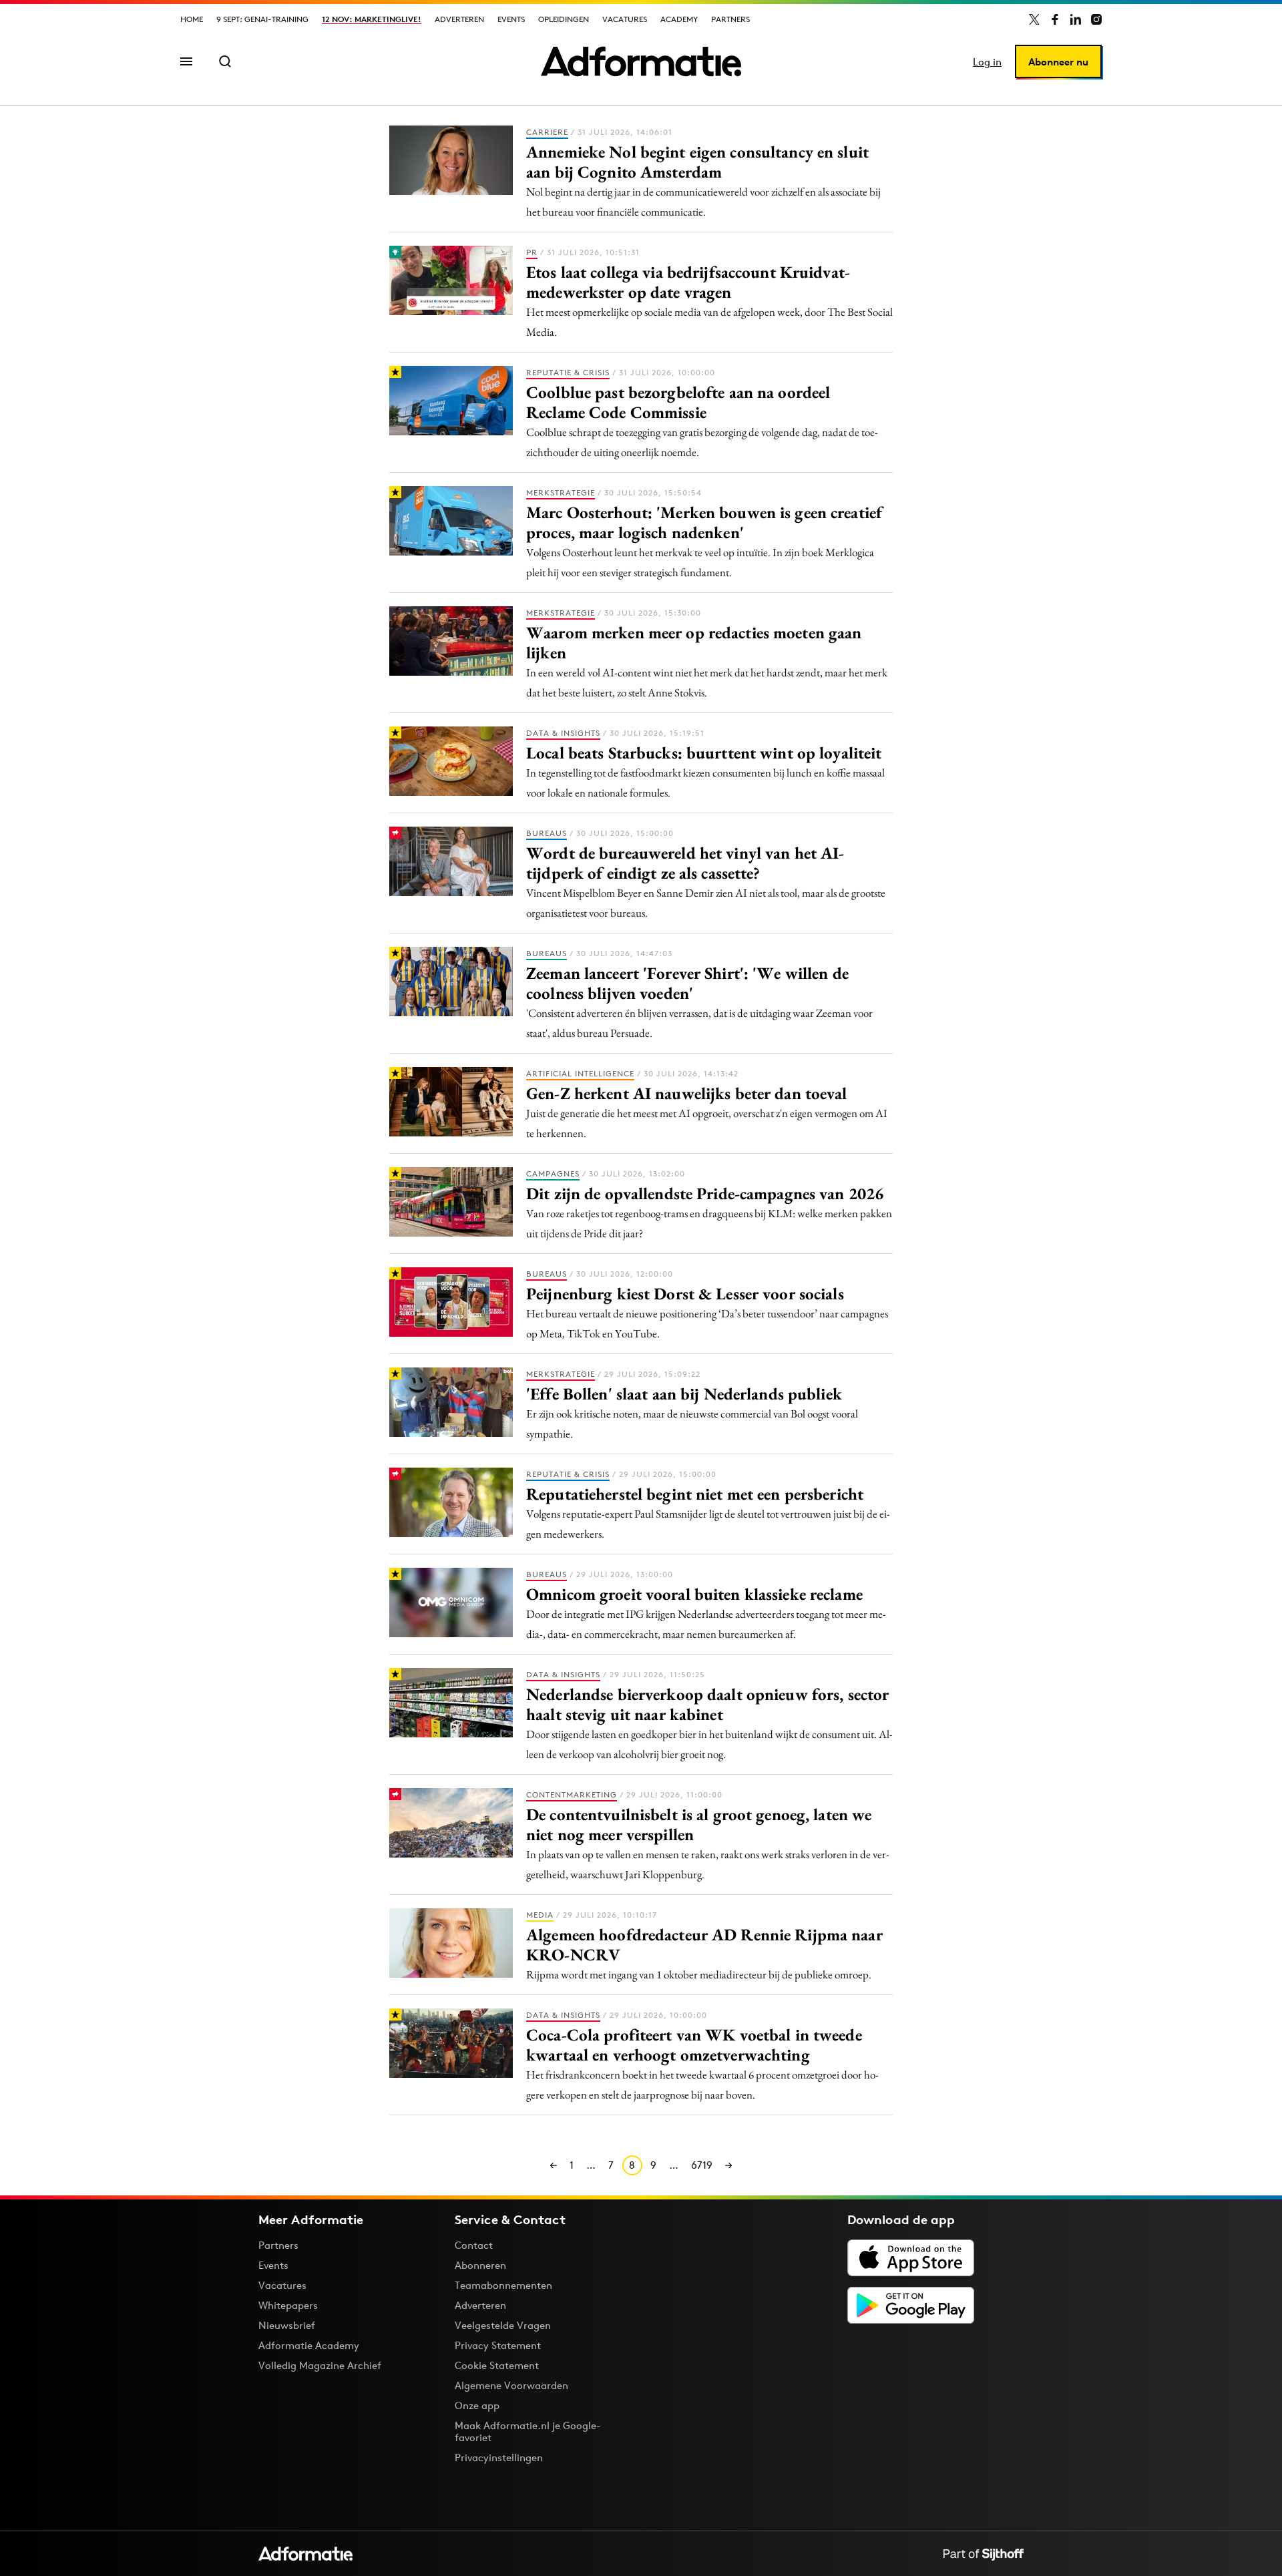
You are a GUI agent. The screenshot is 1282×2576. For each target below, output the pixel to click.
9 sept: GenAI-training (262, 19)
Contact (474, 2245)
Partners (730, 19)
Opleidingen (564, 19)
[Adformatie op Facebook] (1055, 19)
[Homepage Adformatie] (641, 61)
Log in (987, 62)
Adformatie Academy (309, 2345)
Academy (679, 19)
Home (192, 19)
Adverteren (459, 19)
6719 (702, 2165)
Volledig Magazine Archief (320, 2365)
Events (511, 19)
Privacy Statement (498, 2345)
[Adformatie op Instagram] (1096, 19)
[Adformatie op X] (1034, 19)
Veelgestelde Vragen (503, 2325)
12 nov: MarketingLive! (372, 19)
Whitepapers (288, 2305)
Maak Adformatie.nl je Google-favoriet (528, 2431)
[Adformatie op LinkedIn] (1076, 19)
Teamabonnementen (503, 2285)
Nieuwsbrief (287, 2325)
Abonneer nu (1058, 62)
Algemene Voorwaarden (511, 2385)
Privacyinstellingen (499, 2458)
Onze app (477, 2405)
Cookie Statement (497, 2365)
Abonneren (480, 2265)
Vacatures (625, 19)
